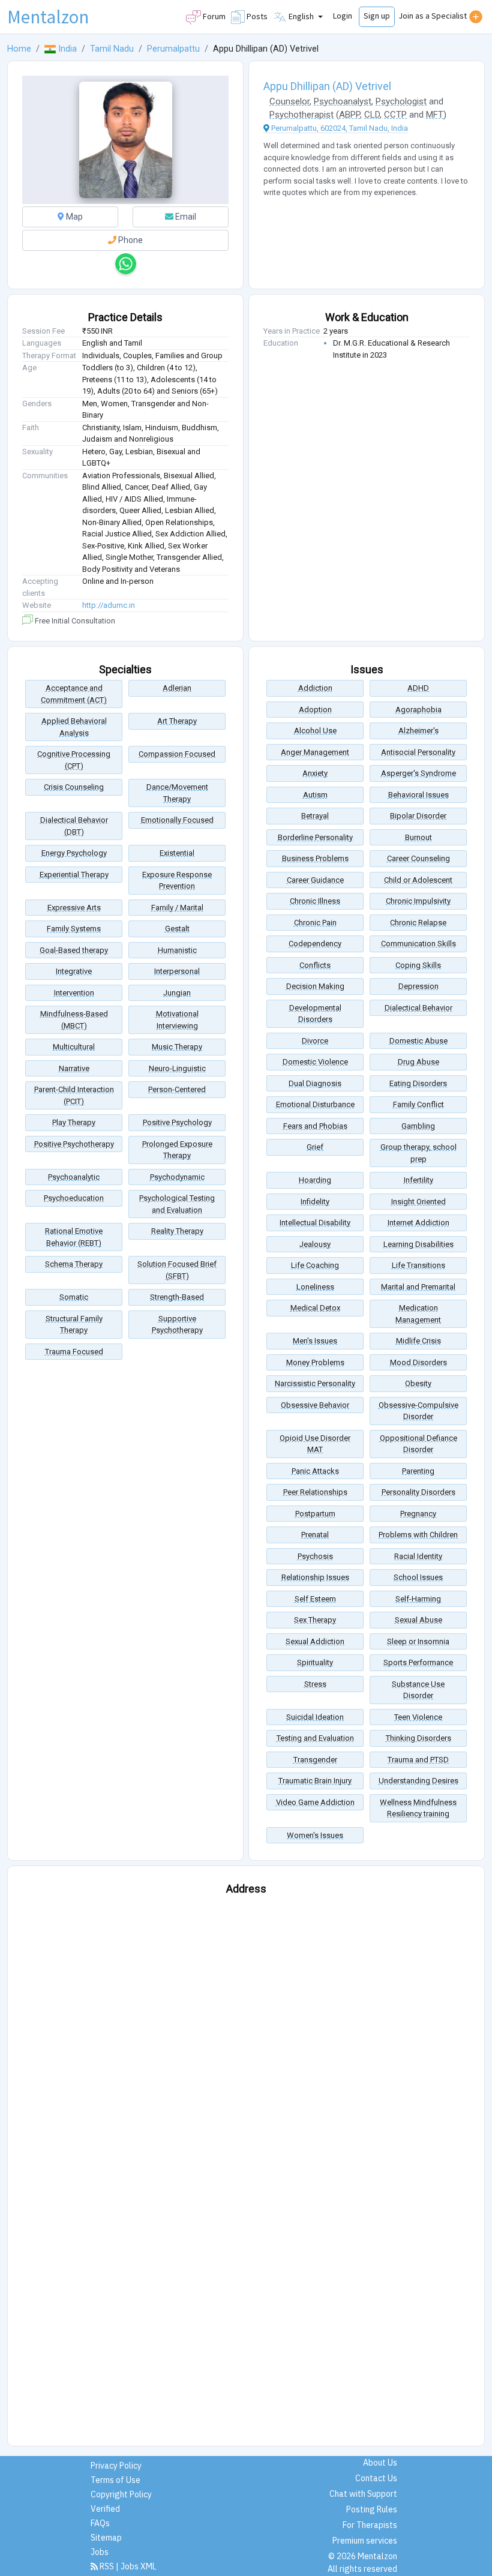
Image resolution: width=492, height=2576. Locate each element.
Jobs (100, 2552)
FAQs (100, 2523)
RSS (107, 2566)
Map (73, 217)
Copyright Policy (121, 2494)
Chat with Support (363, 2494)
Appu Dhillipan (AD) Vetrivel (327, 86)
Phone (130, 240)
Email (185, 217)
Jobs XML (139, 2566)
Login (343, 16)
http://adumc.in (109, 605)
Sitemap (106, 2538)
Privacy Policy (116, 2466)
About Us (380, 2463)
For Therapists (370, 2525)
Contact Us (376, 2478)
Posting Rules (372, 2509)
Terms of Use (115, 2480)
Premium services (365, 2541)
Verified (105, 2509)
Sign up (377, 16)
